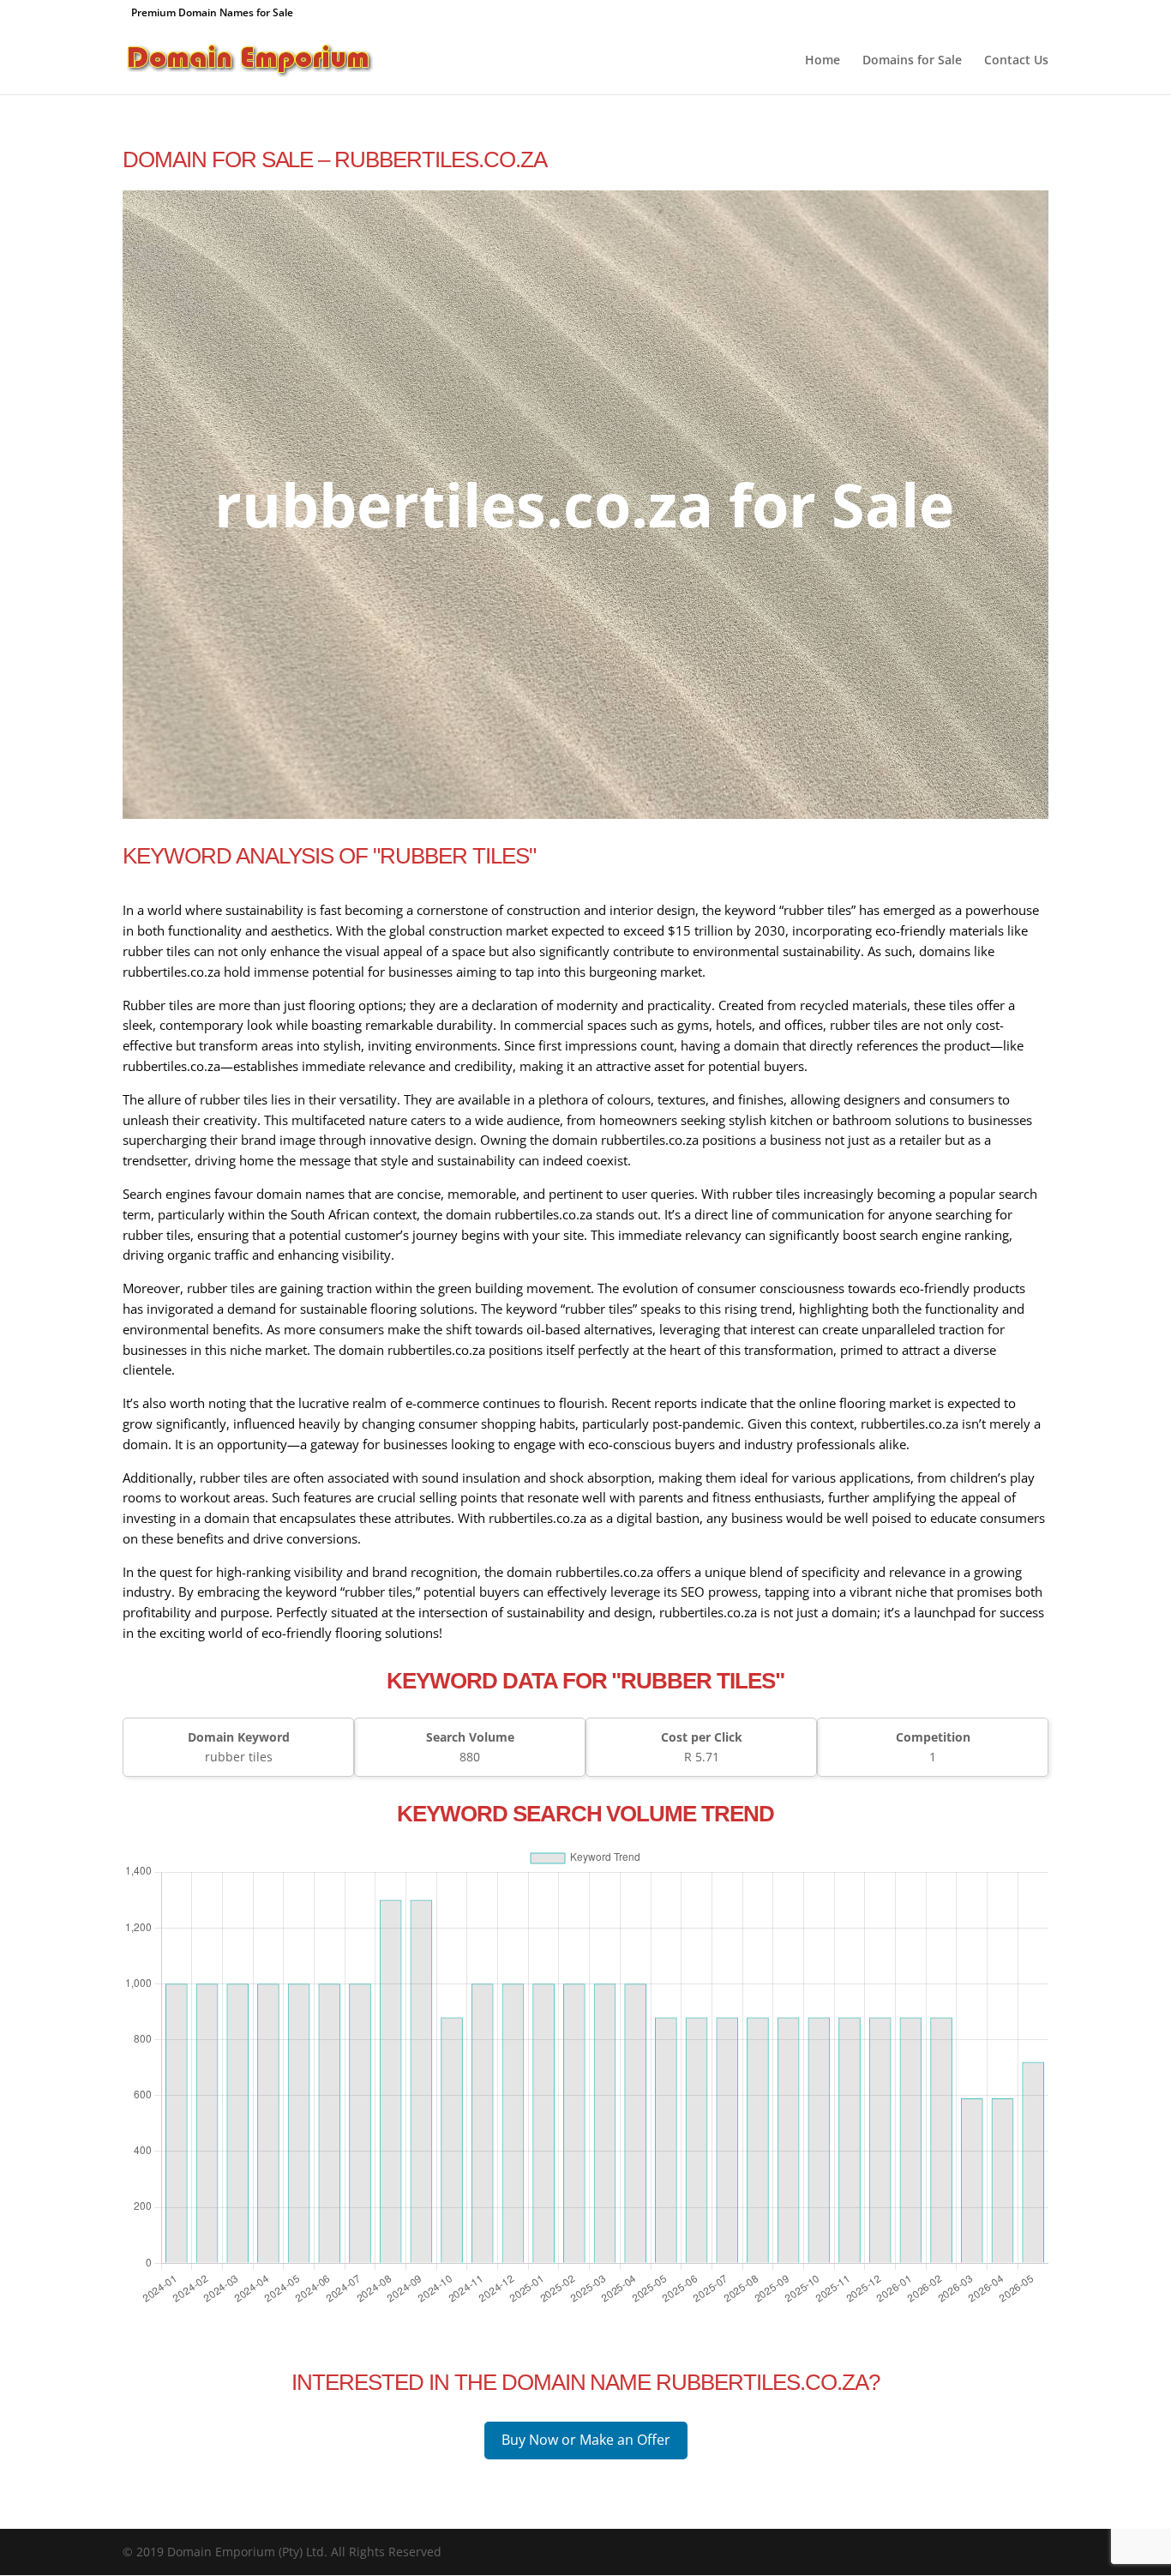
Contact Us (1016, 61)
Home (823, 61)
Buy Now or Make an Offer (586, 2440)
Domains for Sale (912, 61)
